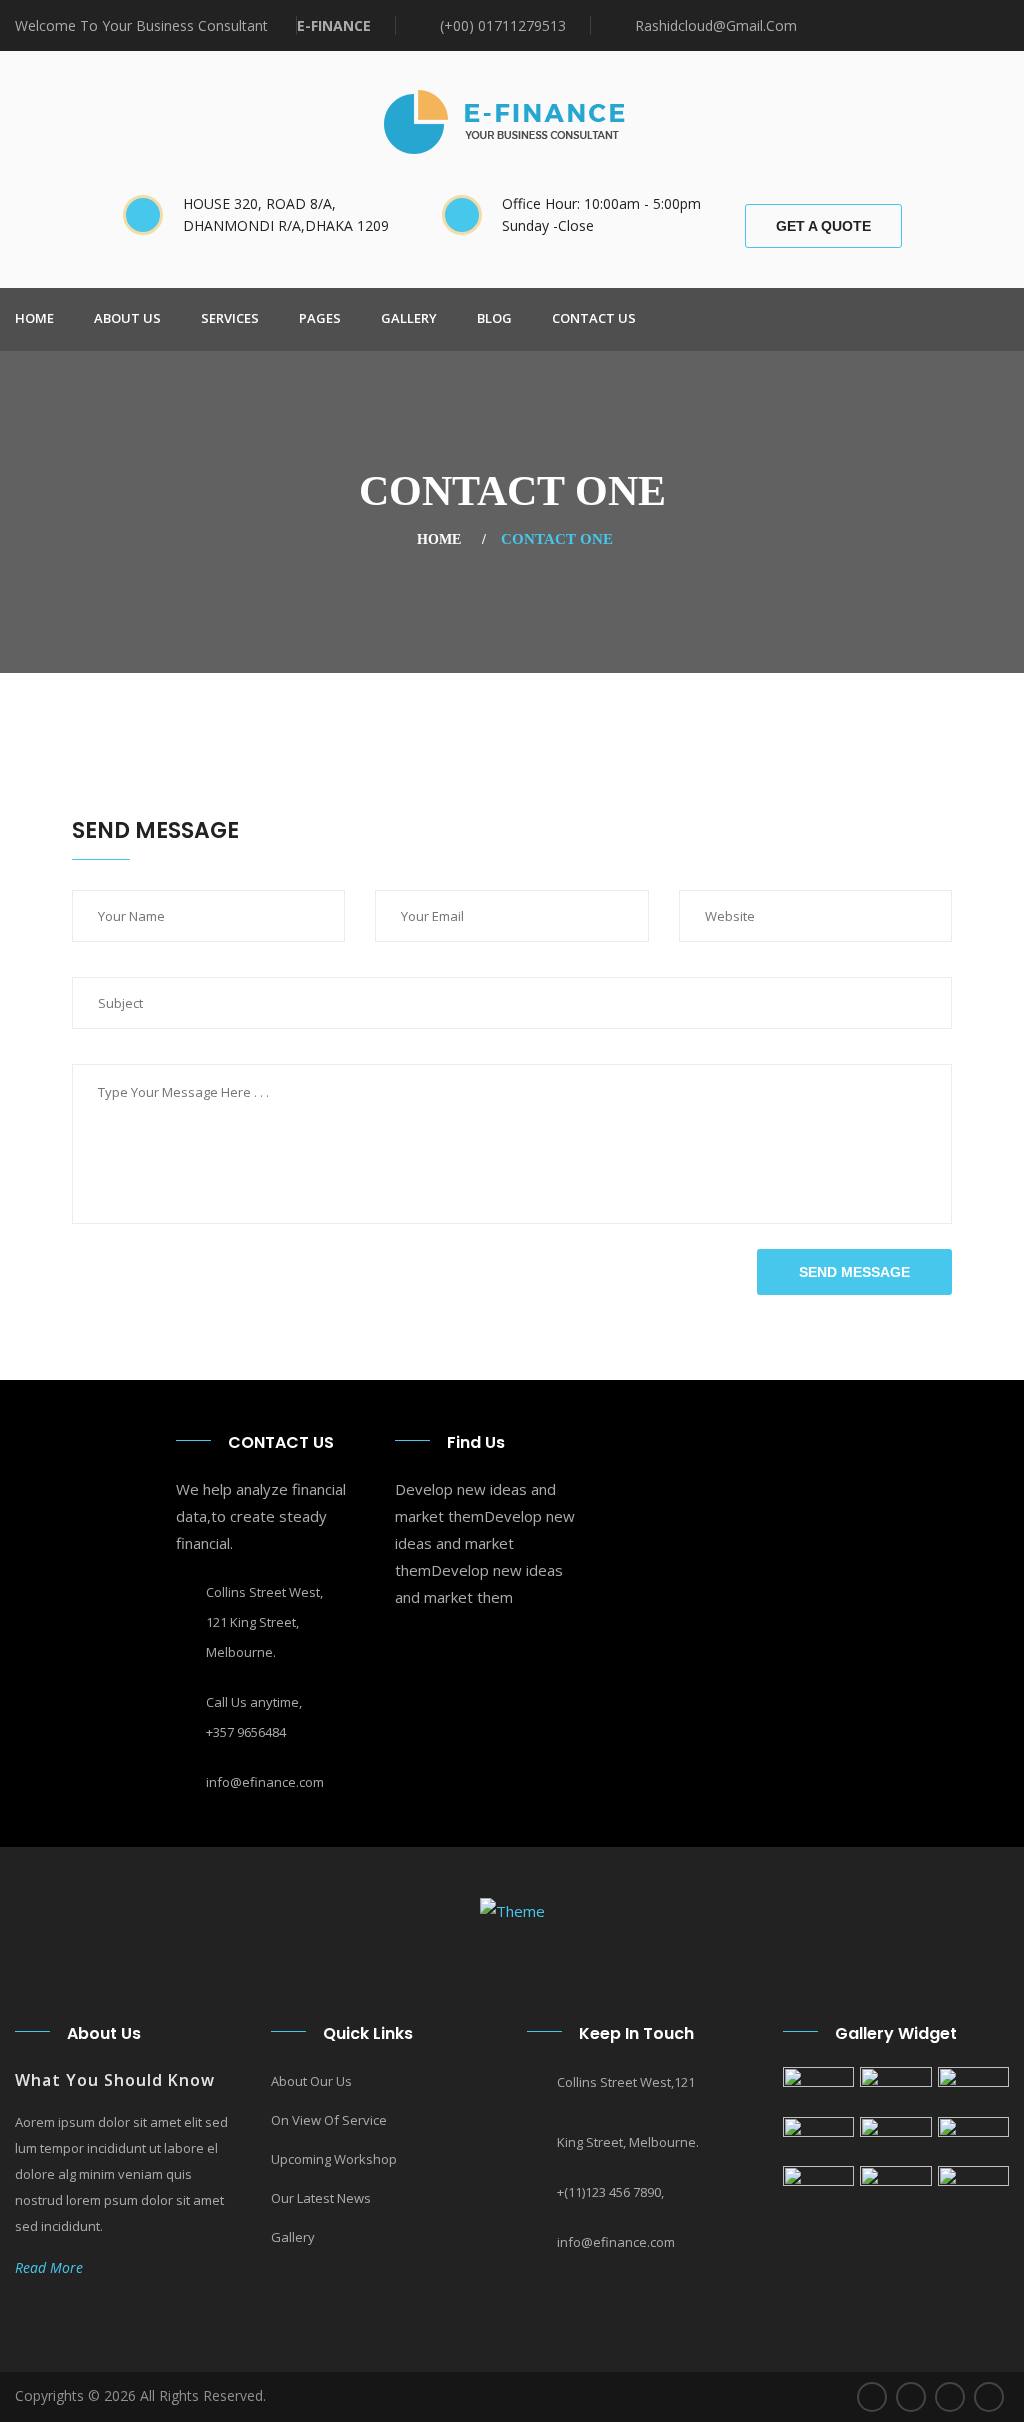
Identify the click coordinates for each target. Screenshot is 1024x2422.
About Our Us (311, 2081)
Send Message (854, 1272)
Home (34, 318)
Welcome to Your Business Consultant (143, 25)
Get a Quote (823, 226)
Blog (494, 318)
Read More (54, 2267)
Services (230, 318)
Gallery (409, 318)
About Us (127, 318)
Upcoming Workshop (334, 2159)
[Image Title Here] (818, 2089)
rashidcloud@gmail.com (716, 25)
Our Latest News (321, 2198)
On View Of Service (329, 2120)
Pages (320, 318)
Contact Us (594, 318)
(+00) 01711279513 (503, 25)
